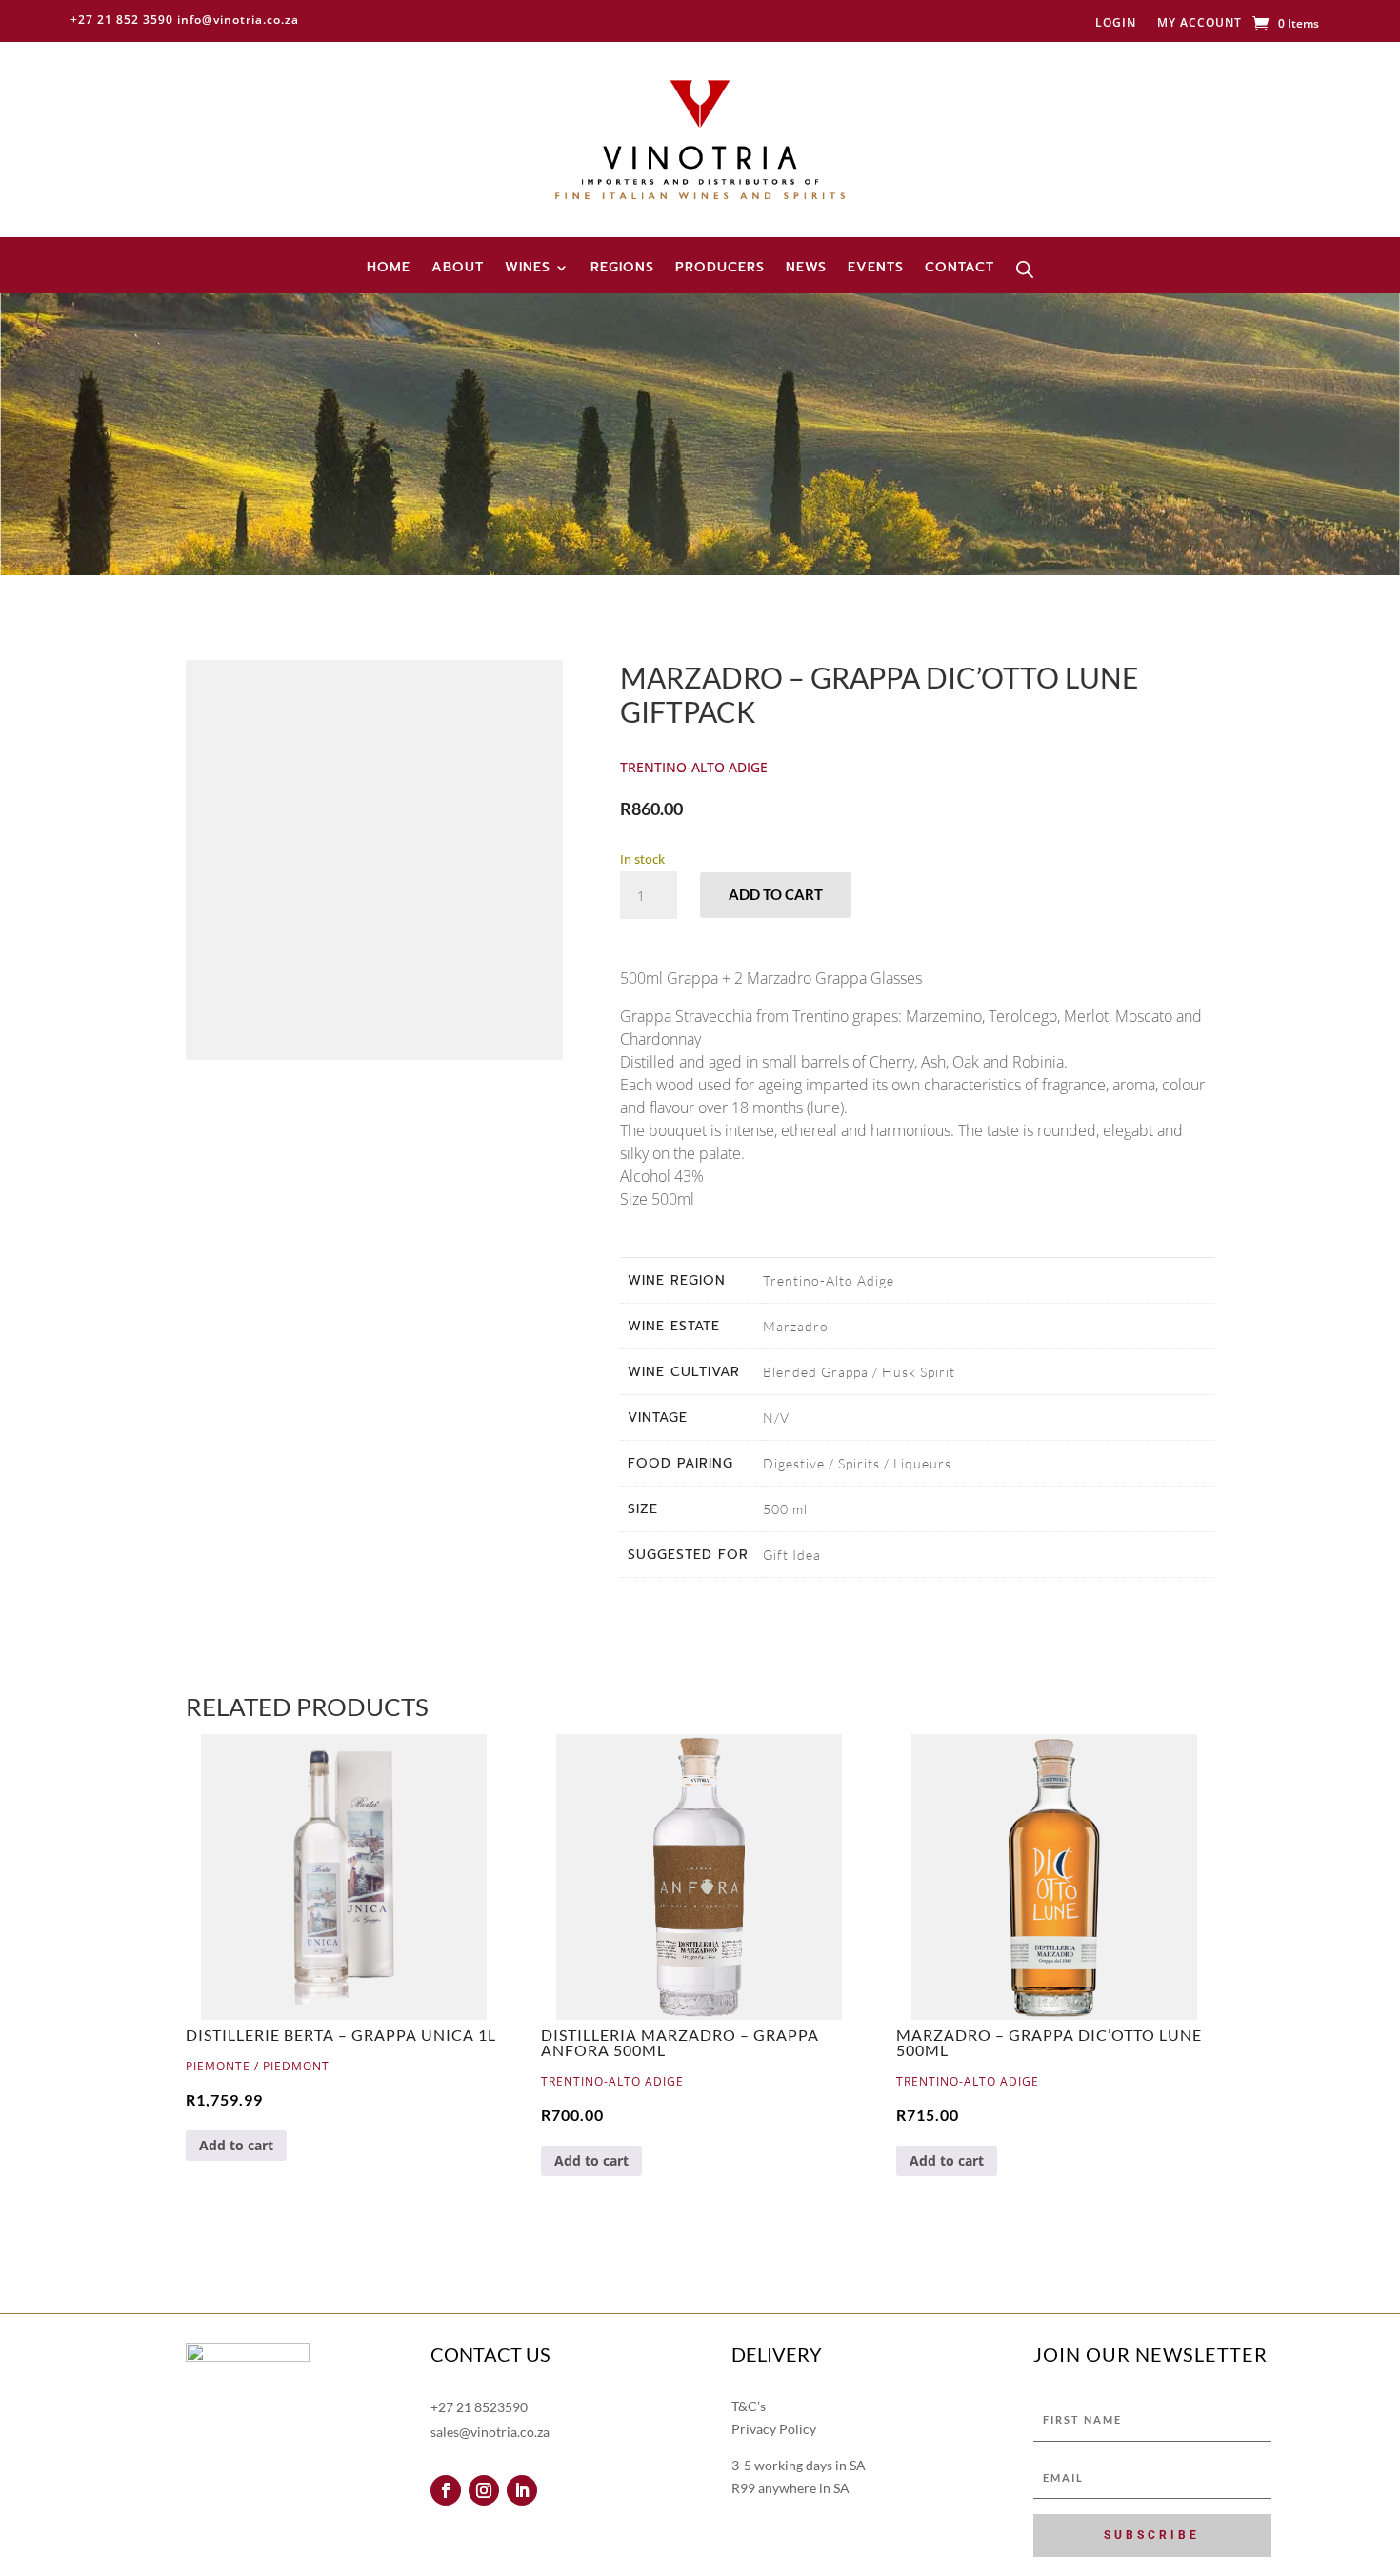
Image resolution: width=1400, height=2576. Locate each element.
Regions (622, 269)
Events (876, 269)
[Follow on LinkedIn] (522, 2490)
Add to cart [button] (236, 2145)
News (806, 269)
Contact (960, 269)
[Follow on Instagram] (484, 2490)
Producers (720, 269)
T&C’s (749, 2406)
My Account (1200, 23)
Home (389, 269)
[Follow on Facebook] (446, 2490)
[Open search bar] (1025, 270)
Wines (528, 269)
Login (1116, 23)
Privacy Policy (774, 2429)
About (458, 269)
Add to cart (776, 894)
